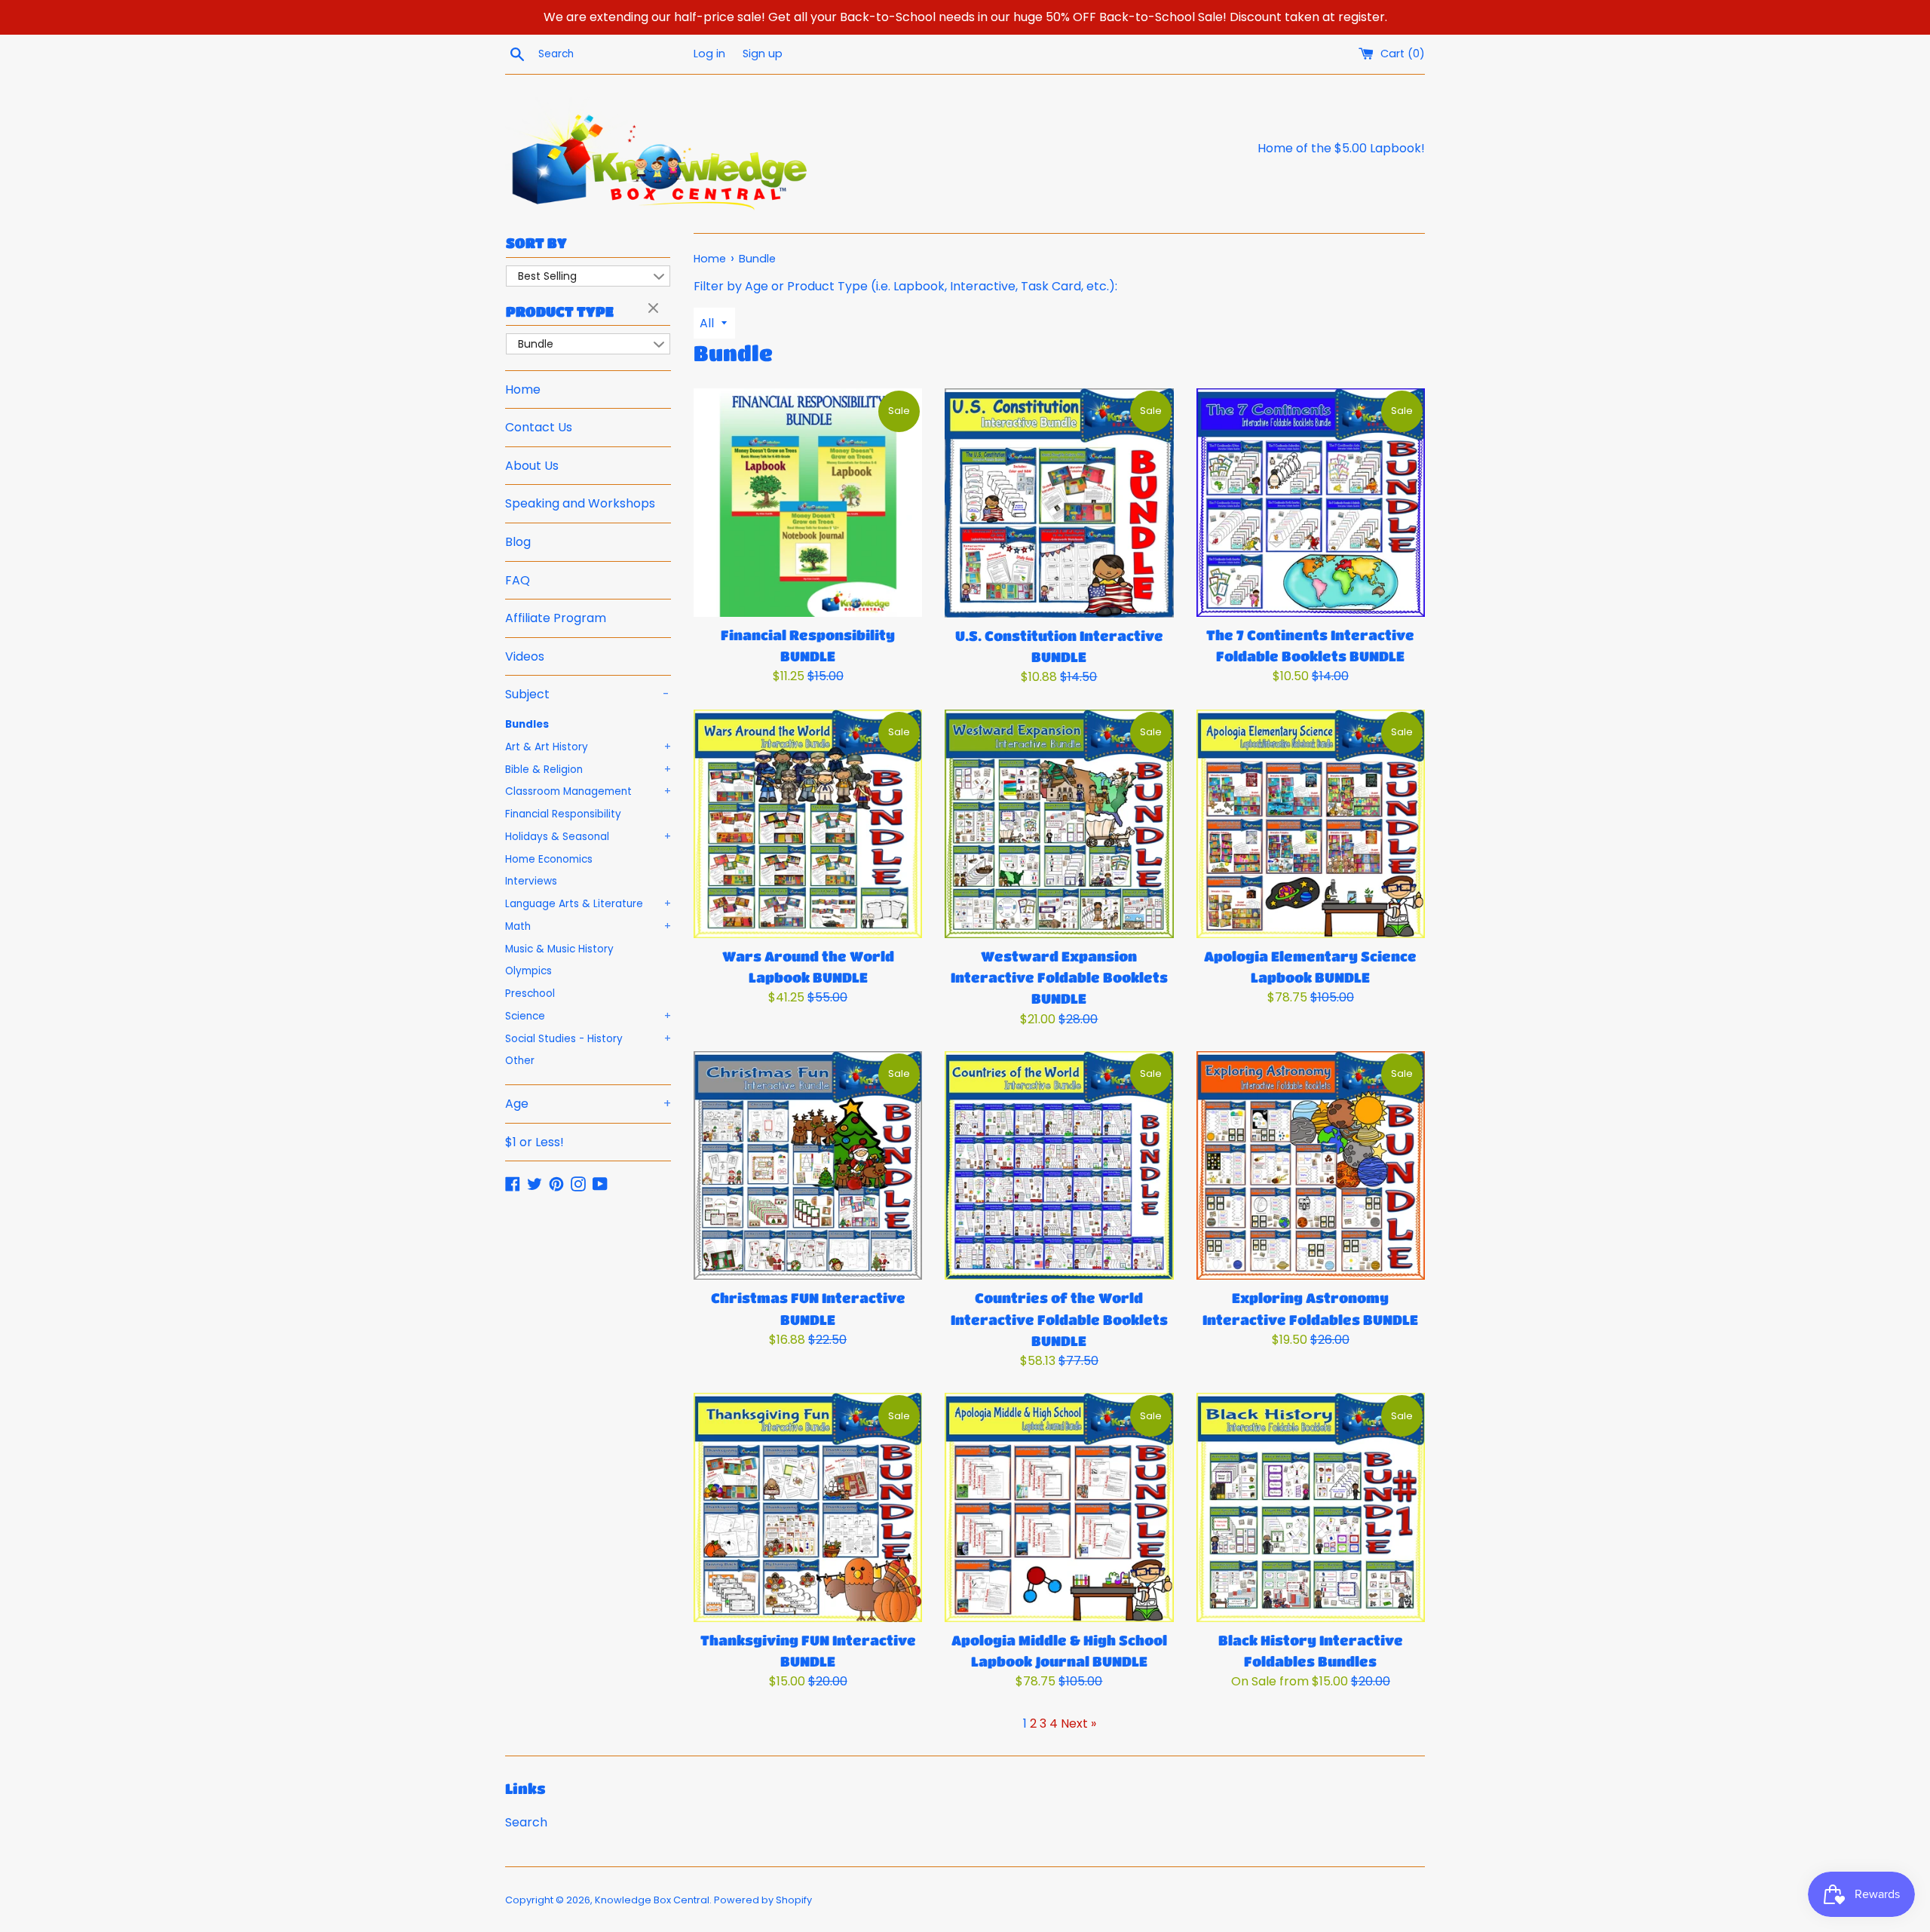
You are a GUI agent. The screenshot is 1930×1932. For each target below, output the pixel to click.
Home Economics (549, 859)
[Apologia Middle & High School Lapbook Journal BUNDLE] (1059, 1507)
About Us (532, 466)
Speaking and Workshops (580, 503)
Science (588, 1016)
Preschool (530, 994)
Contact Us (539, 427)
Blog (518, 542)
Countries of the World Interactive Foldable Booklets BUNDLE (1059, 1319)
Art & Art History (588, 747)
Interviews (531, 881)
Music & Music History (559, 949)
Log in (709, 54)
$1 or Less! (535, 1142)
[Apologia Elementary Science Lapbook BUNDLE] (1311, 824)
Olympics (528, 971)
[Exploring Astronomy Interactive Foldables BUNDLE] (1311, 1165)
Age (588, 1104)
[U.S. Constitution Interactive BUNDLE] (1059, 503)
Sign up (763, 54)
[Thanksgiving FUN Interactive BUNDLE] (808, 1507)
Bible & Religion (588, 770)
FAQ (518, 580)
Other (520, 1061)
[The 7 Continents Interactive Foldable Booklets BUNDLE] (1311, 503)
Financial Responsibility (563, 814)
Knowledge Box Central (652, 1900)
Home (523, 389)
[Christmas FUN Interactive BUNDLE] (808, 1165)
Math (588, 926)
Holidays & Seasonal (588, 837)
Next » (1078, 1723)
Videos (525, 656)
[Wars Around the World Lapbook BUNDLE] (808, 824)
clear (655, 309)
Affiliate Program (556, 618)
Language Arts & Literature (588, 904)
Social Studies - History (588, 1039)
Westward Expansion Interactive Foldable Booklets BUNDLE (1059, 977)
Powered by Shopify (763, 1900)
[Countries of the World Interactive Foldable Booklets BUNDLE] (1059, 1165)
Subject (587, 694)
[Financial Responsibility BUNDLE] (808, 503)
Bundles (527, 724)
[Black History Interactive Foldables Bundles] (1311, 1507)
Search (526, 1822)
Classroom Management (588, 791)
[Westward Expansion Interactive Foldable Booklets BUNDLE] (1059, 824)
